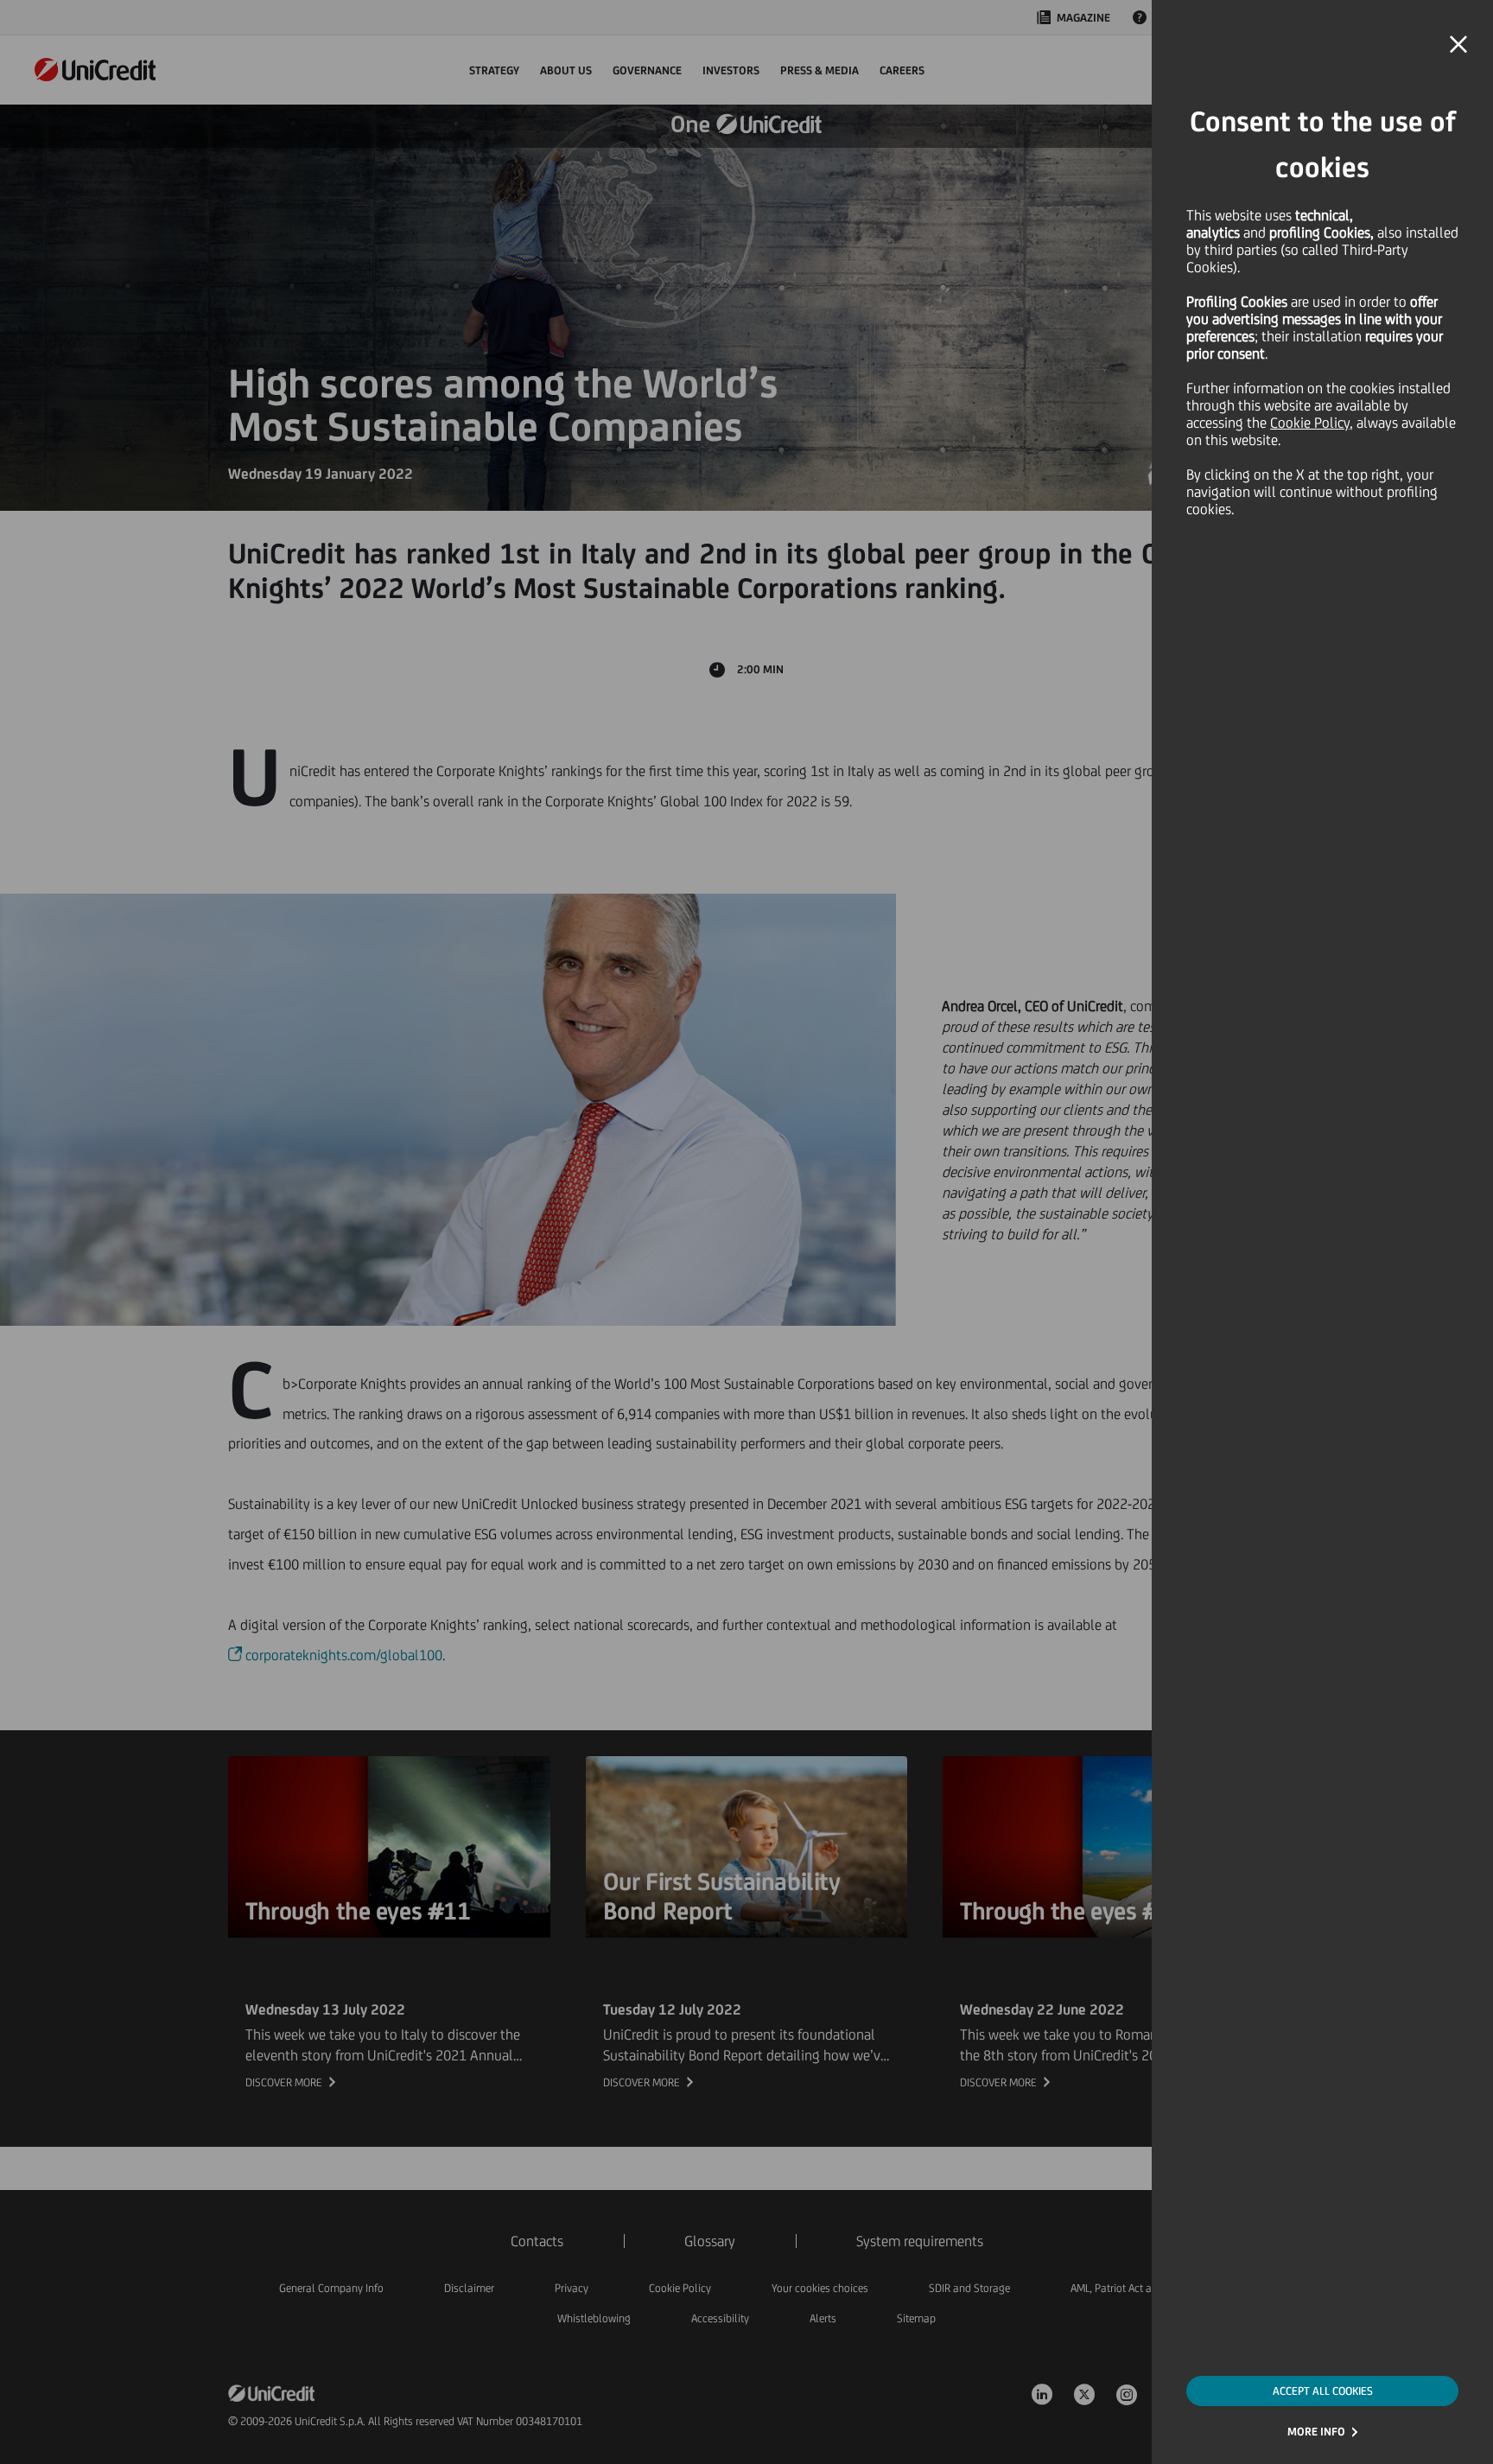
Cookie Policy (1310, 423)
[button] (1458, 45)
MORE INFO (1316, 2432)
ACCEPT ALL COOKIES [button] (1323, 2391)
